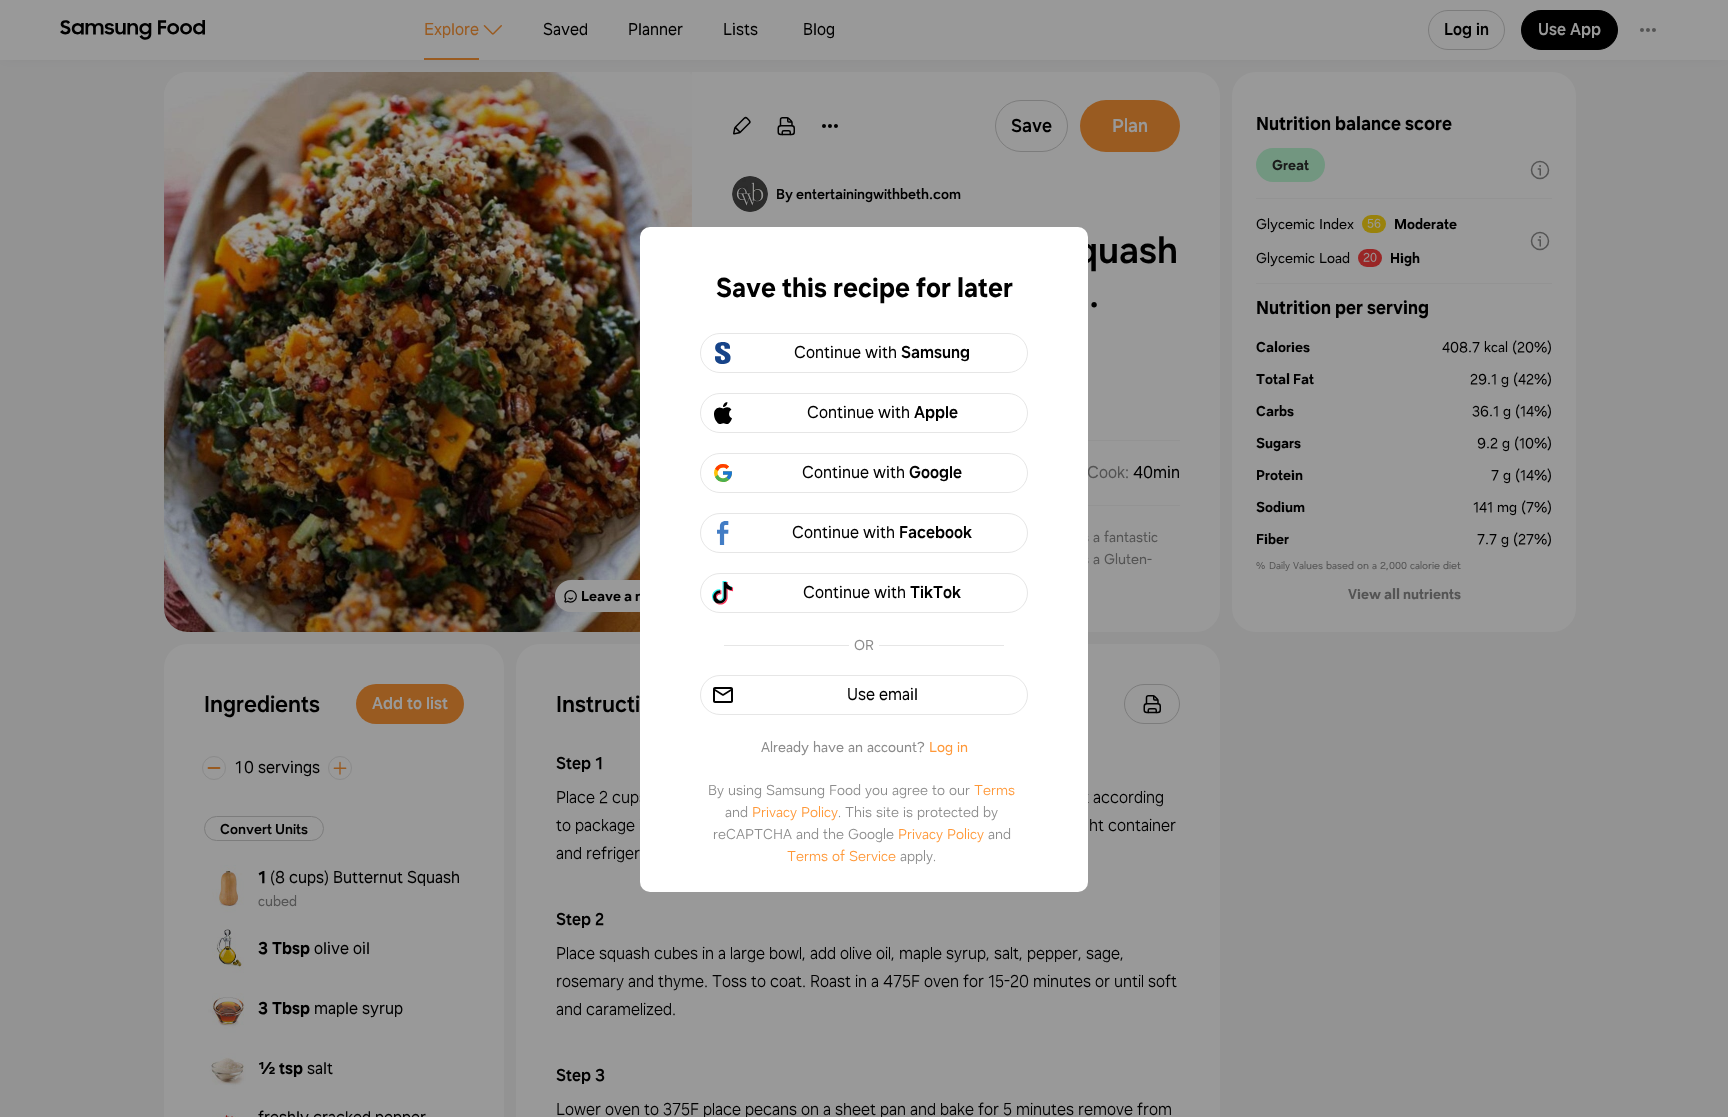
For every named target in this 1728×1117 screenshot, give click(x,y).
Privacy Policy (795, 812)
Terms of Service (841, 856)
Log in (948, 747)
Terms (994, 790)
